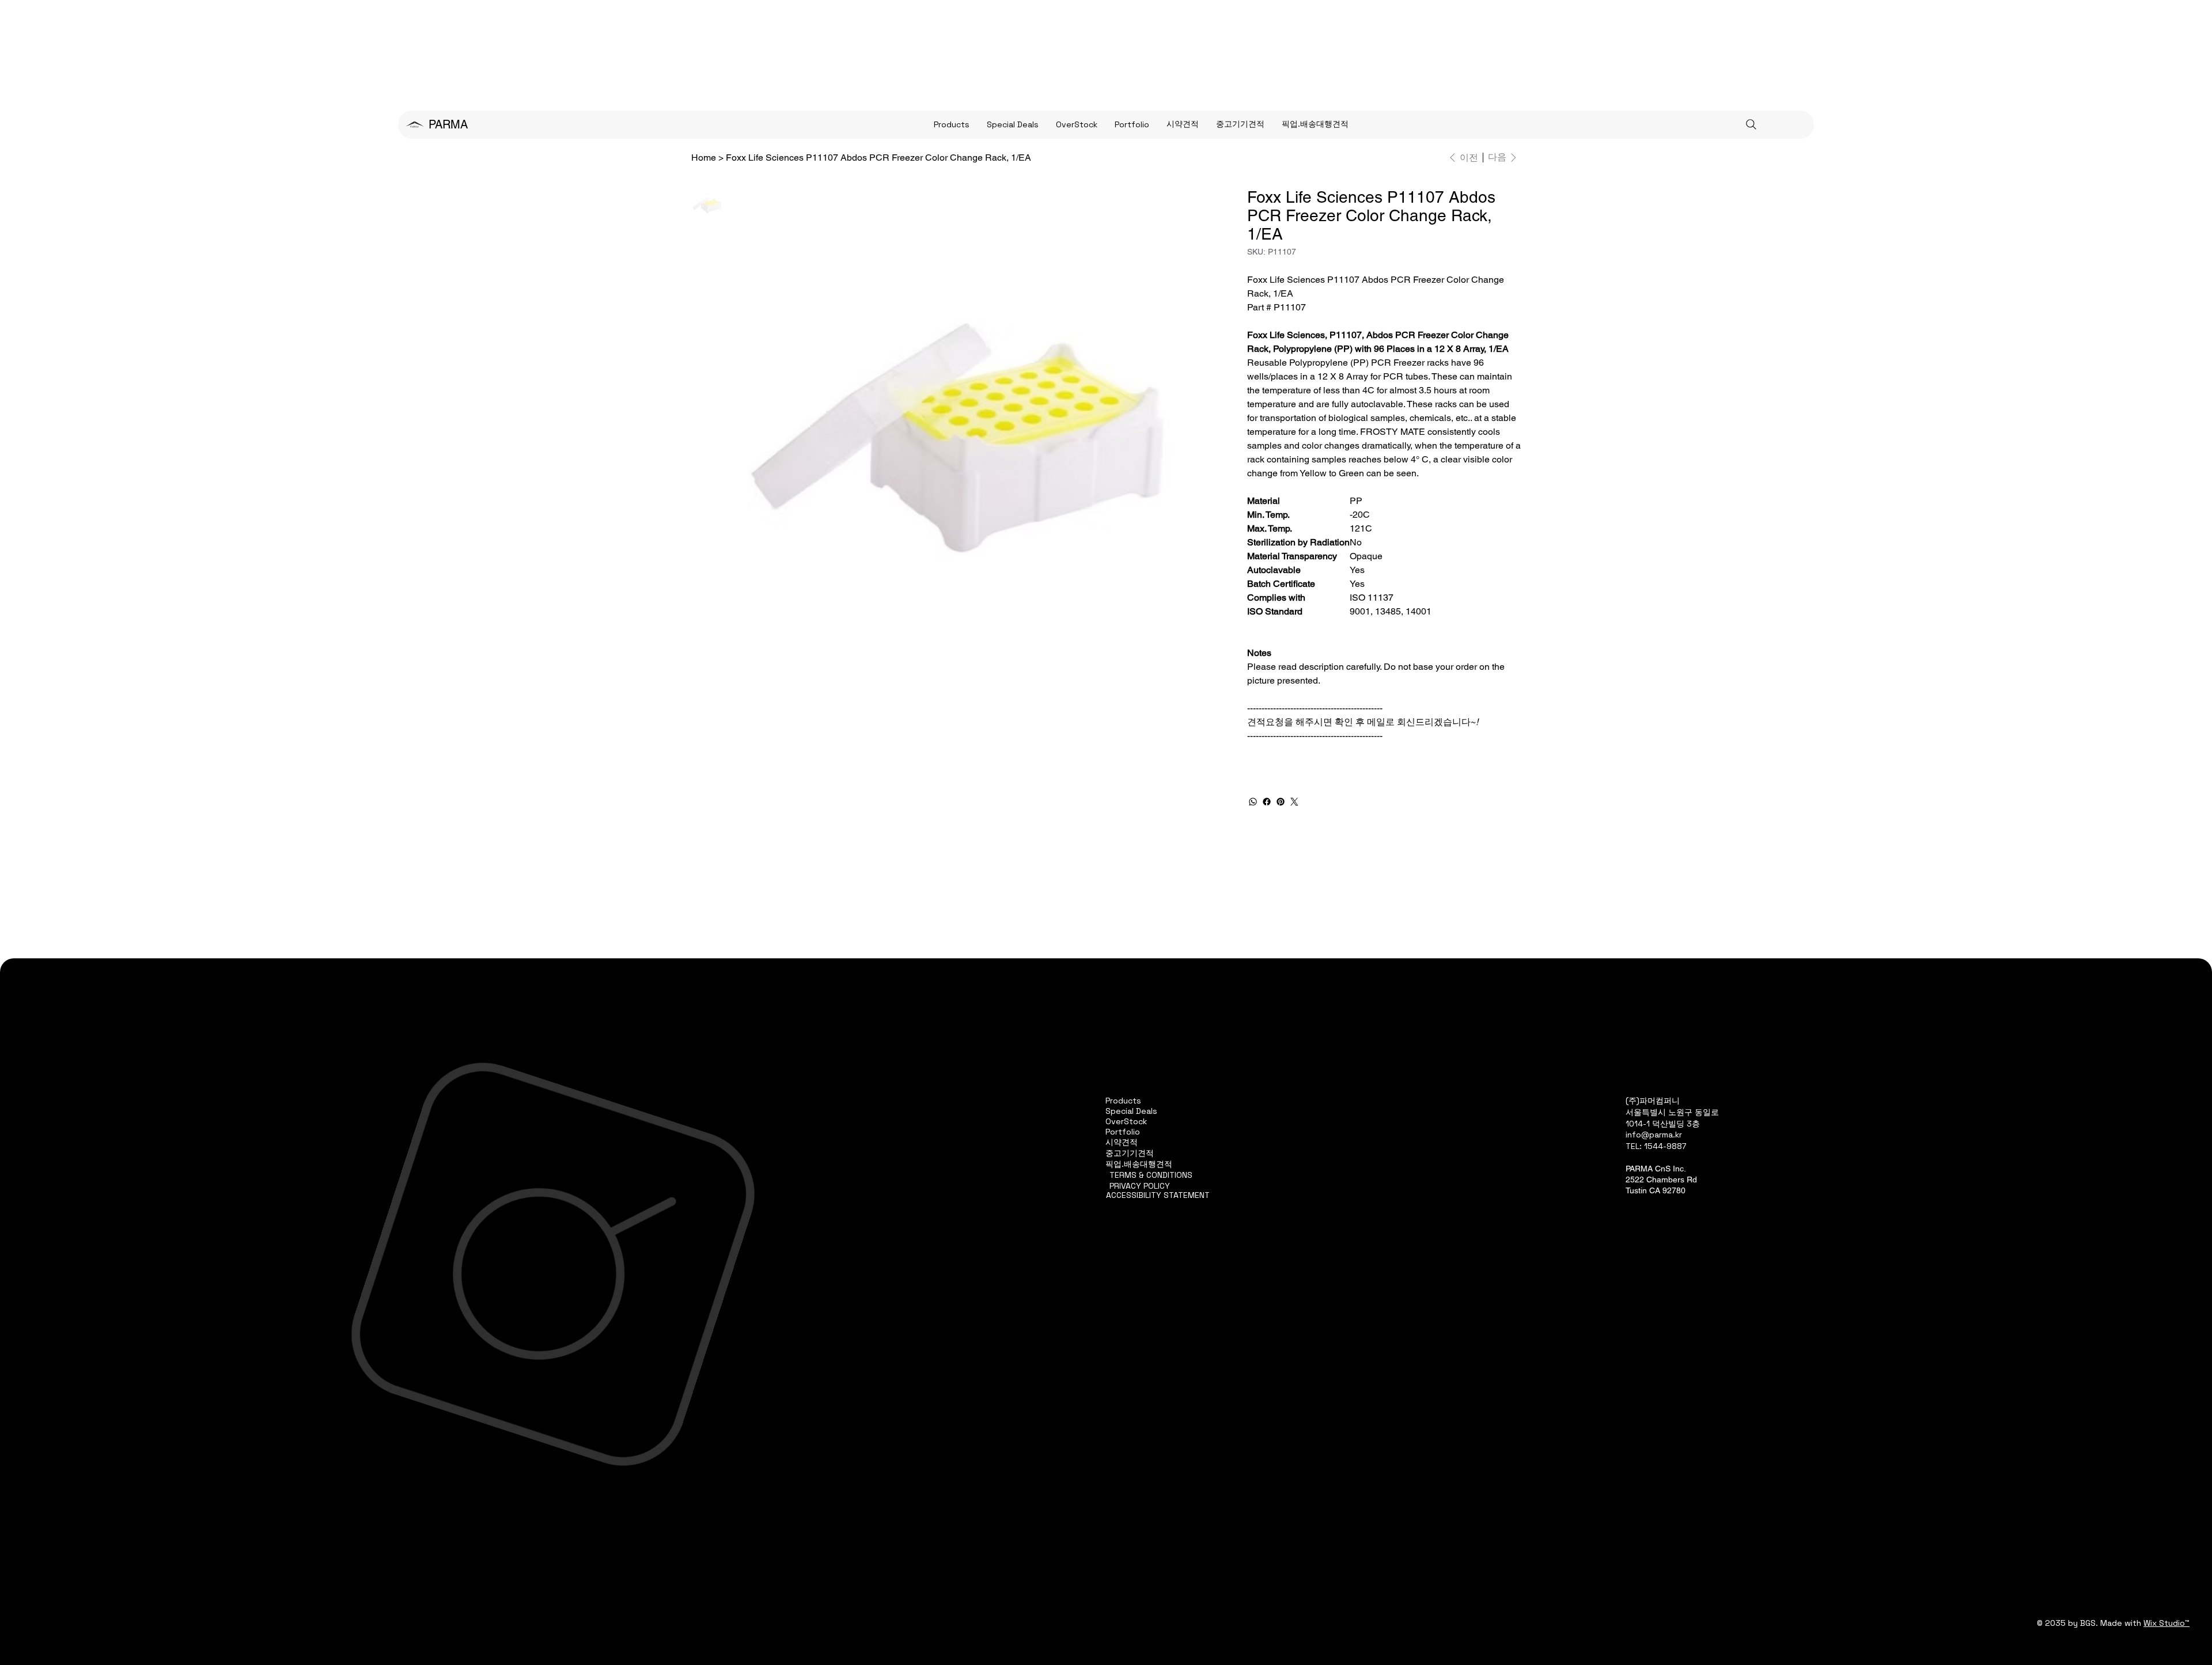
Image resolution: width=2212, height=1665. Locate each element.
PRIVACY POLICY (1140, 1186)
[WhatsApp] (1253, 802)
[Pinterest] (1281, 802)
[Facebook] (1267, 802)
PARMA (448, 124)
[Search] (1751, 124)
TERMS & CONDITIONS (1151, 1175)
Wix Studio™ (2166, 1623)
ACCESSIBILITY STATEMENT (1158, 1195)
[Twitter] (1294, 802)
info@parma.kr (1654, 1135)
